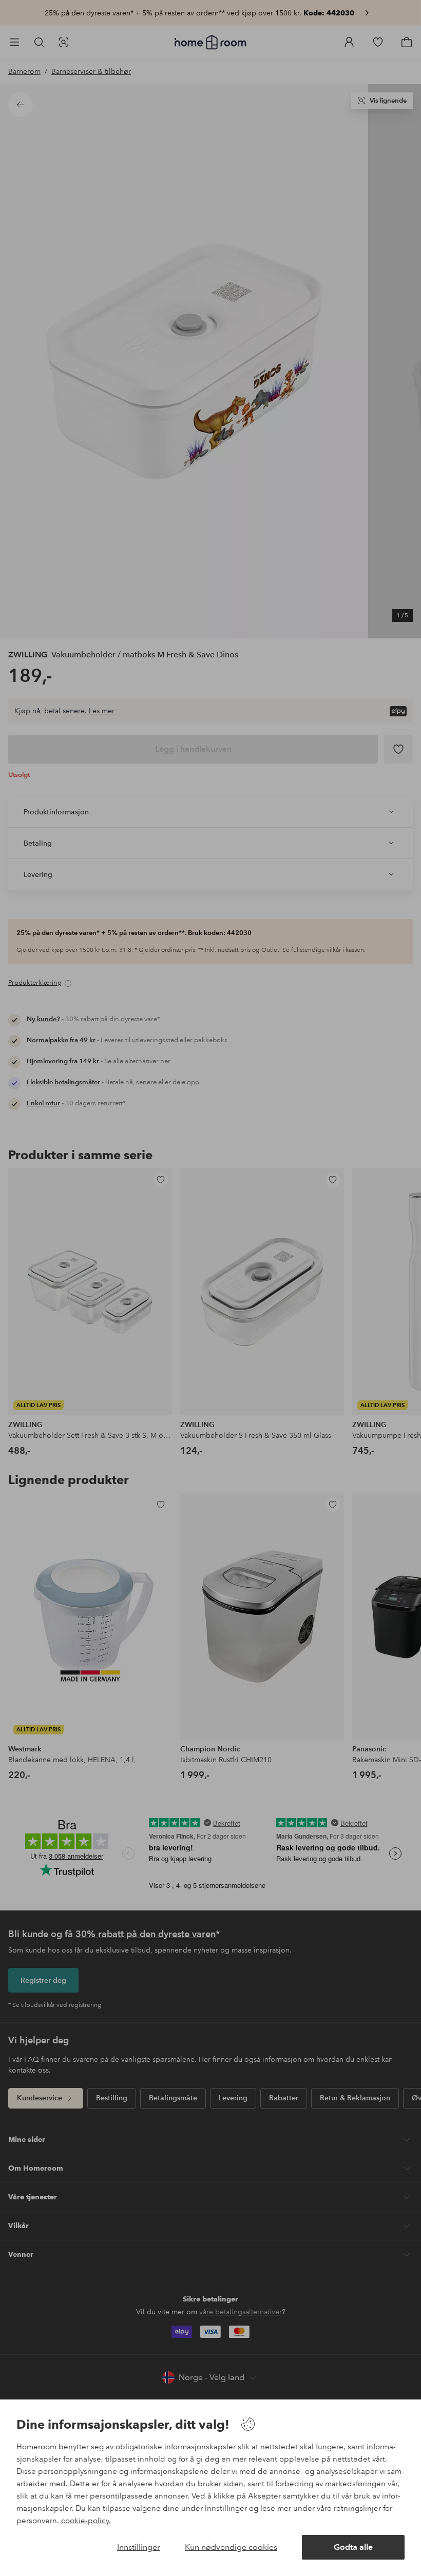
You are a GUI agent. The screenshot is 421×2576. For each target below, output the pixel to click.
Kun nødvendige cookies (231, 2547)
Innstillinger (139, 2547)
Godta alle (353, 2547)
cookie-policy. (86, 2521)
